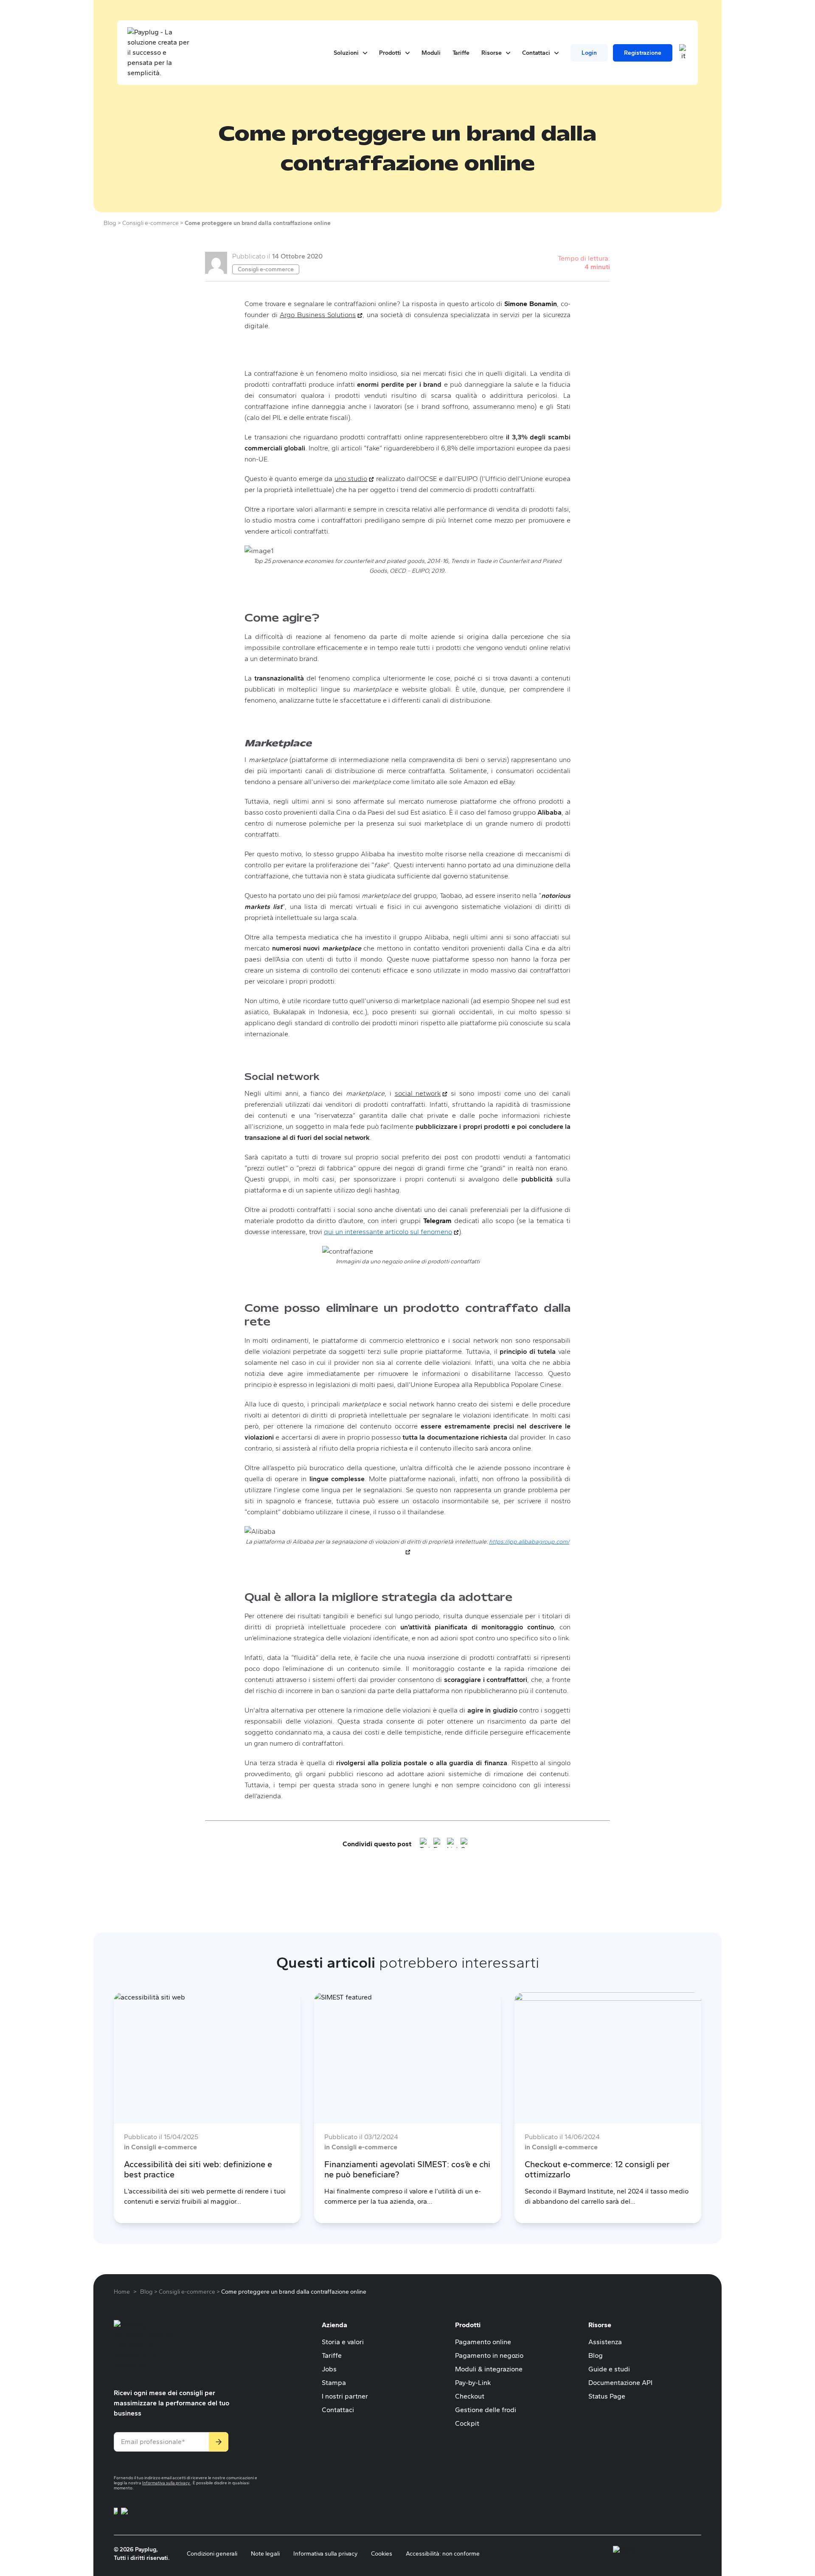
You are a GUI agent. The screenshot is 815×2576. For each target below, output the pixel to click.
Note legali (265, 2554)
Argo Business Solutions (321, 315)
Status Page (607, 2396)
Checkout (470, 2396)
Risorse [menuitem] (496, 53)
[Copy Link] (466, 1844)
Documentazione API (620, 2383)
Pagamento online (483, 2342)
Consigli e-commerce (266, 269)
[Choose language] (683, 53)
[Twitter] (425, 1844)
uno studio (354, 479)
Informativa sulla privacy (166, 2483)
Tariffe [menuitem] (461, 53)
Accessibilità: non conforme (443, 2554)
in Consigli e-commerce (160, 2147)
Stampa (334, 2383)
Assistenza (605, 2342)
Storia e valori (343, 2342)
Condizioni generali (212, 2554)
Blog (596, 2355)
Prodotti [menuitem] (394, 53)
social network (421, 1093)
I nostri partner (345, 2396)
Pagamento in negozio (489, 2355)
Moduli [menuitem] (431, 53)
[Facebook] (438, 1844)
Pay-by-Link (473, 2383)
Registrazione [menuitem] (643, 53)
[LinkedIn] (452, 1844)
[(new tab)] (116, 2516)
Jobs (329, 2369)
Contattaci (338, 2410)
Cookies (382, 2554)
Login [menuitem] (589, 53)
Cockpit (467, 2423)
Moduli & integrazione (489, 2369)
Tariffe (332, 2355)
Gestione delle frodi (486, 2410)
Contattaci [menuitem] (540, 53)
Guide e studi (609, 2369)
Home (122, 2292)
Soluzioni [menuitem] (350, 53)
